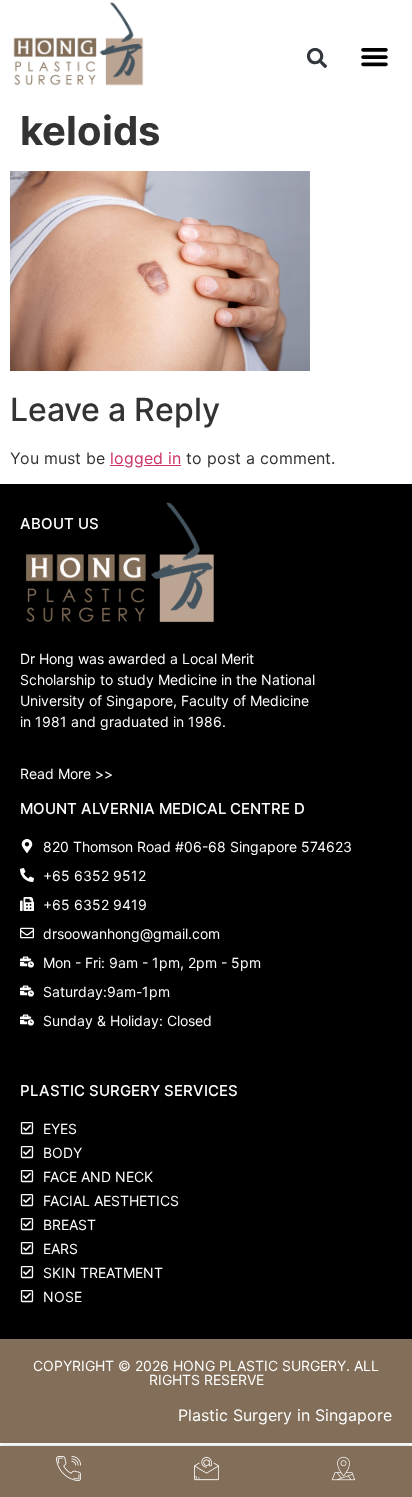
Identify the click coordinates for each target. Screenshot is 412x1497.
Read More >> (66, 773)
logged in (145, 458)
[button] (316, 58)
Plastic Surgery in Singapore (285, 1415)
